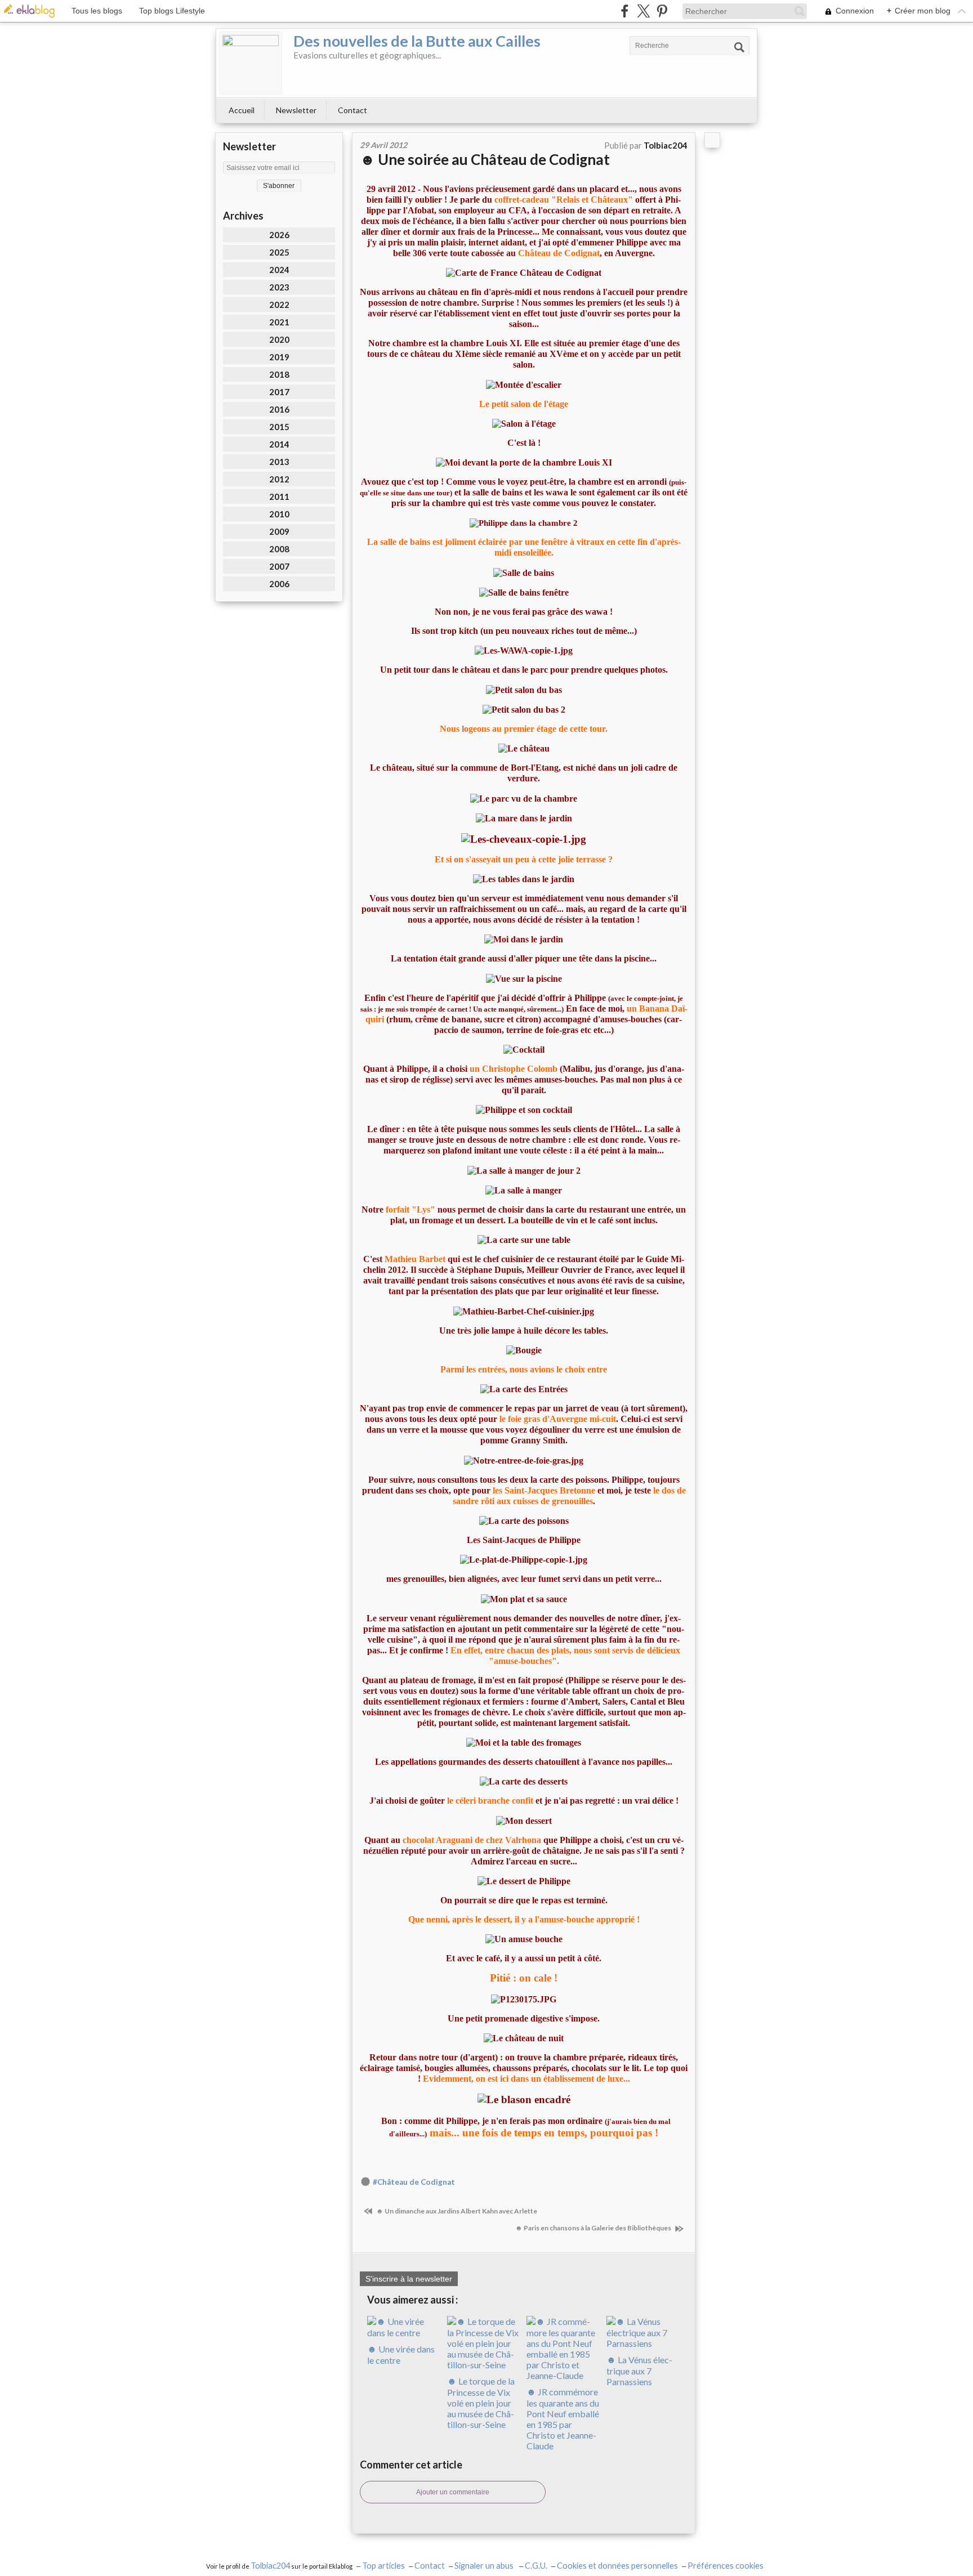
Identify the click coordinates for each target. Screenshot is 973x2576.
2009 (279, 531)
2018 (279, 374)
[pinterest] (662, 11)
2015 (279, 427)
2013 (279, 462)
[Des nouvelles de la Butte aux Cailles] (251, 63)
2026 (279, 235)
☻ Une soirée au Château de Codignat (485, 159)
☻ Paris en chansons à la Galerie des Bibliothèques (594, 2228)
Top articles (383, 2566)
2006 (279, 584)
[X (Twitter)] (643, 11)
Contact (352, 110)
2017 (279, 392)
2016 (279, 409)
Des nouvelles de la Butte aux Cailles (417, 41)
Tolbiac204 (270, 2566)
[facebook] (625, 11)
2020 (279, 339)
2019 (279, 357)
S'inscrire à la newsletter (409, 2279)
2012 (279, 479)
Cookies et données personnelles (617, 2566)
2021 (279, 322)
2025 (279, 252)
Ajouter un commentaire (453, 2492)
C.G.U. (536, 2566)
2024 (279, 270)
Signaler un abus (485, 2566)
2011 (279, 497)
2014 (279, 444)
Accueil (242, 110)
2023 (279, 287)
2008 (279, 549)
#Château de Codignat (414, 2182)
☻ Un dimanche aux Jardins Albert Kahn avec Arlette (456, 2211)
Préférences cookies (726, 2566)
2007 (279, 566)
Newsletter (296, 110)
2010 (279, 514)
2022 (279, 305)
